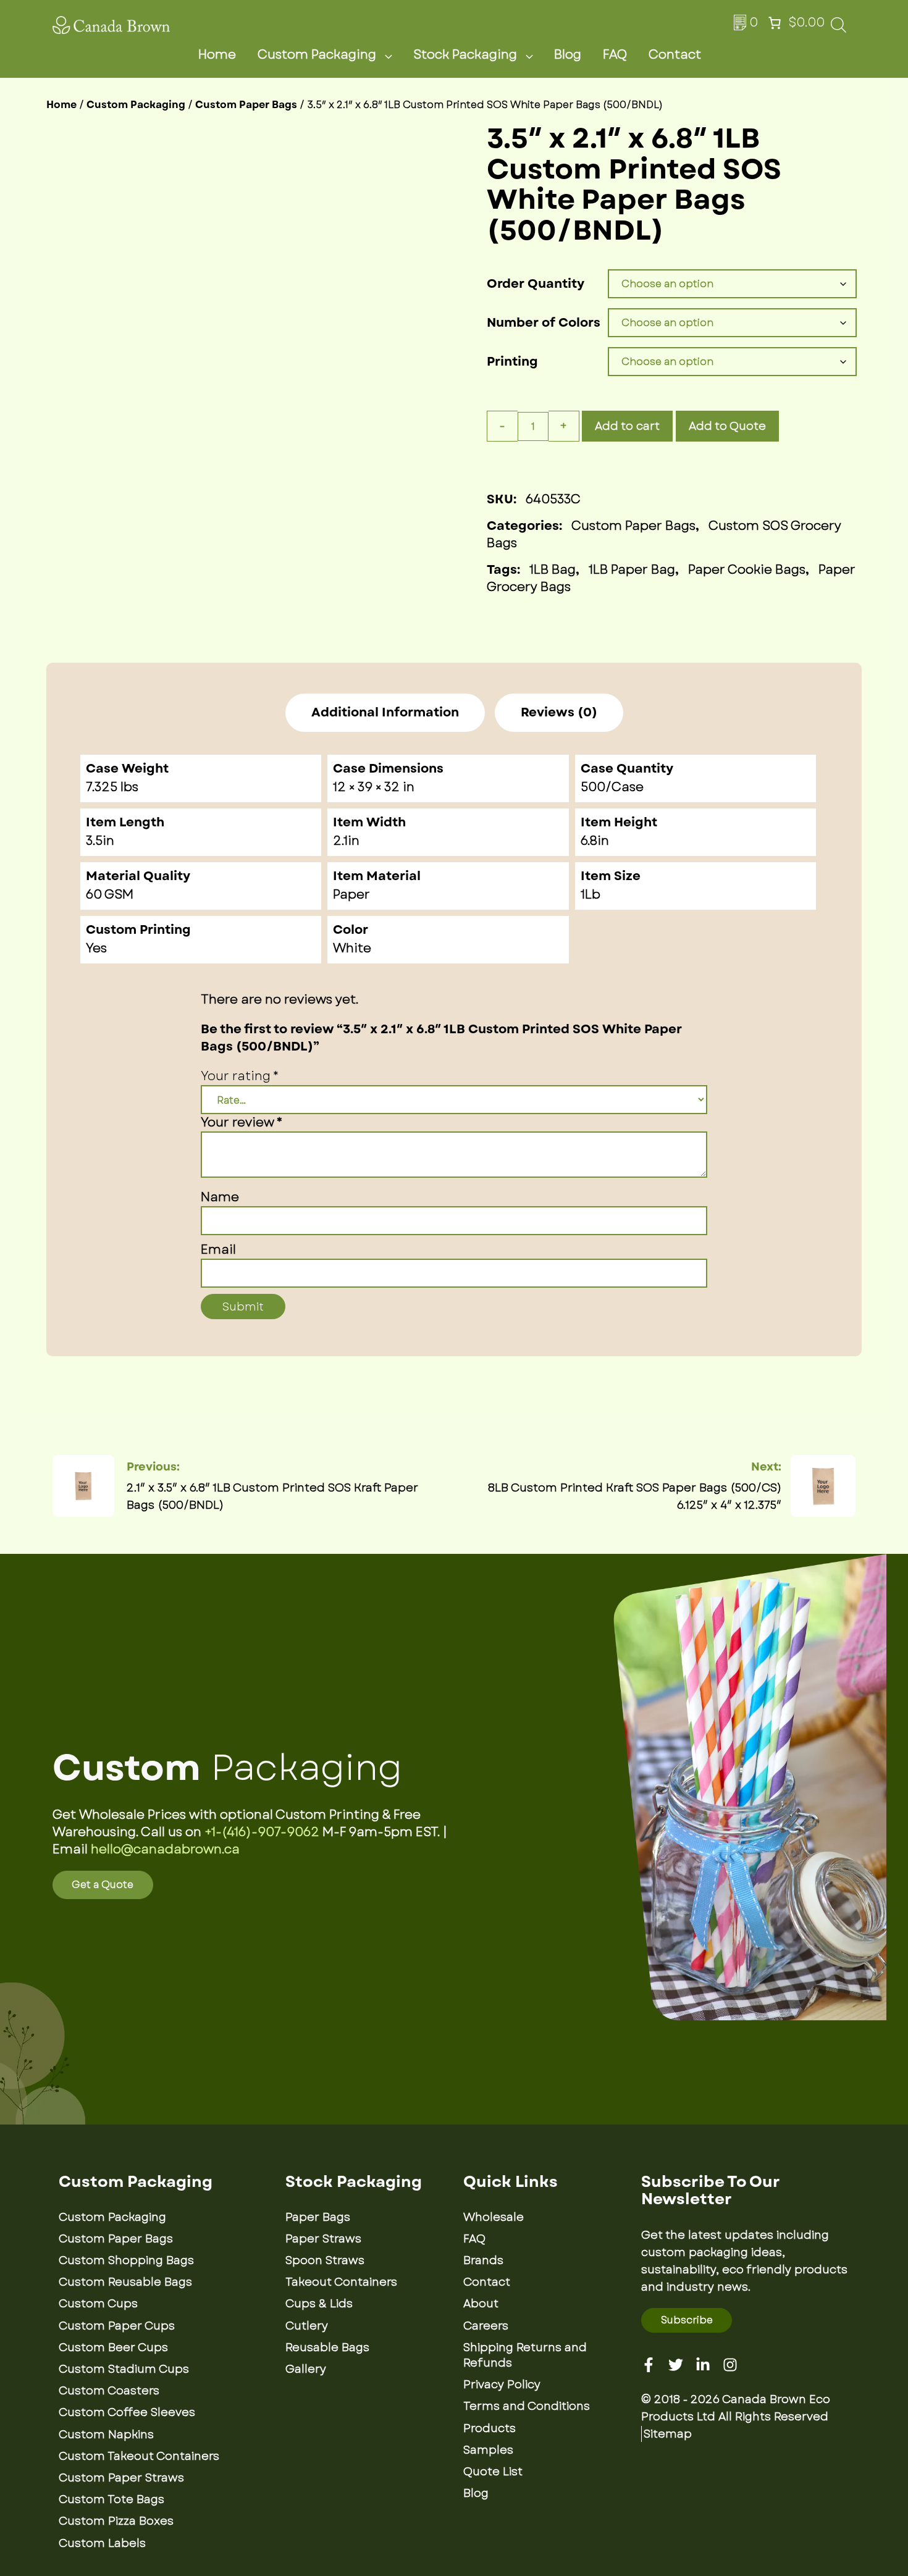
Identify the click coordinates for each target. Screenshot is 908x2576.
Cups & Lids (319, 2304)
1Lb (591, 895)
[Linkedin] (703, 2365)
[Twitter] (676, 2365)
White (352, 948)
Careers (486, 2326)
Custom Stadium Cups (124, 2369)
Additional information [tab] (385, 713)
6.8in (595, 841)
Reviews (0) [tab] (559, 713)
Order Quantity (536, 284)
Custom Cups (98, 2304)
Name (220, 1197)
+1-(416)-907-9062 (262, 1832)
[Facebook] (649, 2365)
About (481, 2304)
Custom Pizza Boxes (116, 2521)
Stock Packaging (465, 55)
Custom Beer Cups (113, 2347)
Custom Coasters (109, 2391)
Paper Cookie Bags (747, 570)
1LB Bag (553, 570)
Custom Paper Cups (117, 2326)
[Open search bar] (839, 29)
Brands (483, 2260)
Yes (96, 948)
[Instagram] (730, 2365)
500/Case (612, 787)
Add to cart (627, 426)
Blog (568, 55)
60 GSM (110, 895)
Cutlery (307, 2326)
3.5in (100, 841)
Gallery (306, 2369)
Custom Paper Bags (246, 105)
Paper (351, 895)
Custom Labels (102, 2543)
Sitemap (668, 2434)
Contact (675, 55)
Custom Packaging (317, 55)
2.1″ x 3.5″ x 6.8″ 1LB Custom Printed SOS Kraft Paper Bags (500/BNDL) (272, 1496)
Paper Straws (323, 2239)
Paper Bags (318, 2217)
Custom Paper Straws (121, 2478)
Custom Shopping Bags (126, 2260)
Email (218, 1250)
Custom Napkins (106, 2435)
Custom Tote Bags (111, 2499)
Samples (488, 2450)
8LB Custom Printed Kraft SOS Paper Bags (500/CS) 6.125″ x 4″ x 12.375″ (635, 1496)
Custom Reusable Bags (125, 2282)
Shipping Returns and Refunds (525, 2355)
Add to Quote (727, 426)
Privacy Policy (502, 2385)
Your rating (240, 1076)
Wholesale (494, 2217)
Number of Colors (544, 323)
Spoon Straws (325, 2260)
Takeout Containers (341, 2282)
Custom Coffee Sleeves (127, 2412)
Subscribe (687, 2320)
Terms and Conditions (527, 2406)
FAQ (615, 55)
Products (490, 2428)
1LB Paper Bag (632, 570)
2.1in (346, 841)
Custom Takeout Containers (139, 2456)
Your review (242, 1122)
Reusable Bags (327, 2347)
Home (217, 55)
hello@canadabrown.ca (165, 1849)
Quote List (493, 2472)
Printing (512, 362)
